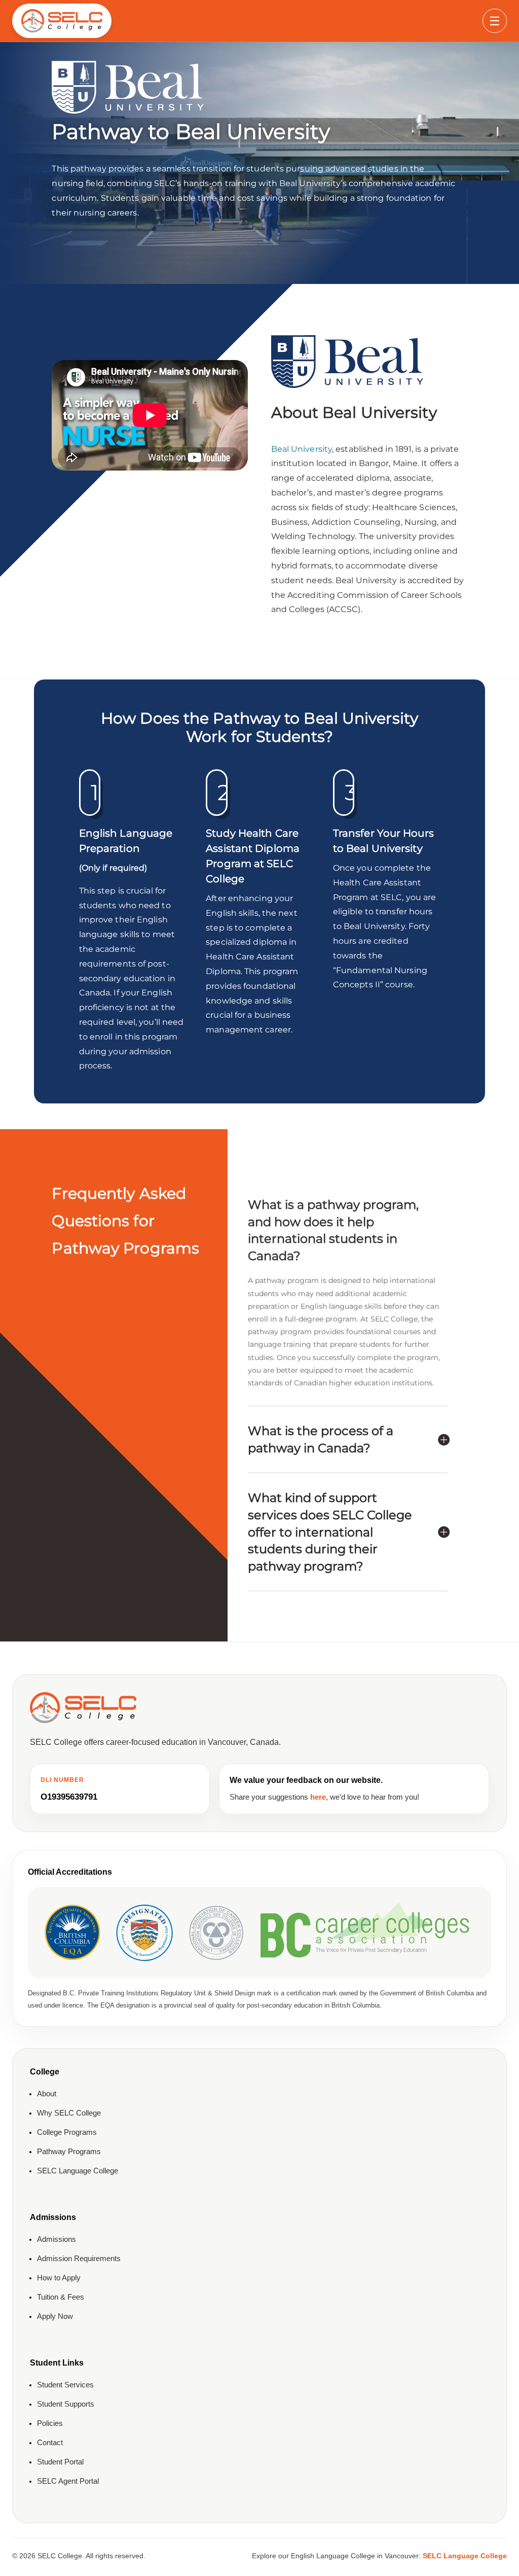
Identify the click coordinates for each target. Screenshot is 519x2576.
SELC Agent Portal (68, 2481)
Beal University (302, 449)
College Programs (67, 2132)
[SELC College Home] (62, 21)
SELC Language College (78, 2171)
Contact (50, 2442)
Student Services (65, 2385)
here (318, 1797)
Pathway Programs (69, 2151)
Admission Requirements (79, 2258)
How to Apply (59, 2278)
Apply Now (55, 2316)
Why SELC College (69, 2113)
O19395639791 (69, 1797)
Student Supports (66, 2404)
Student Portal (60, 2462)
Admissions (57, 2239)
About (47, 2094)
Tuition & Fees (61, 2297)
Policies (50, 2423)
